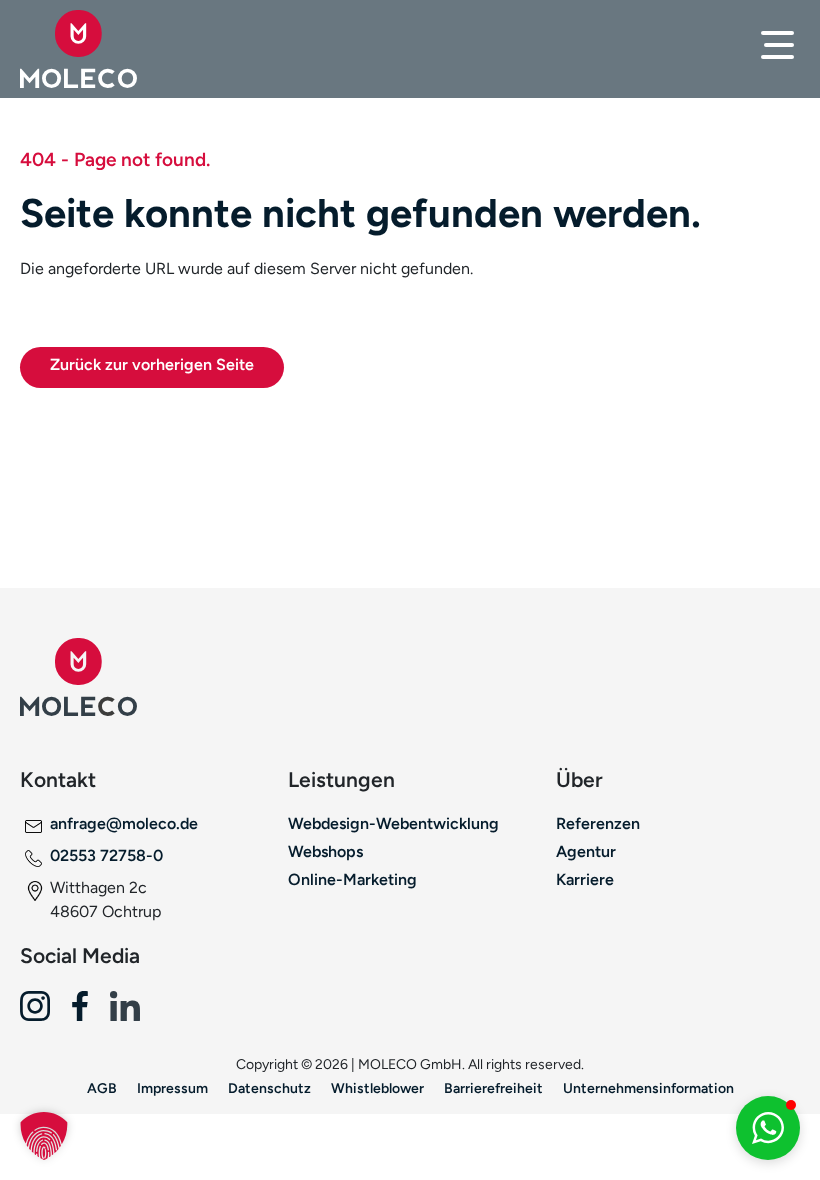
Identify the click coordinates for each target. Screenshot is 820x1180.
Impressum (172, 1088)
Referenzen (598, 823)
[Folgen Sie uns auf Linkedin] (132, 1013)
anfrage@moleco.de (124, 823)
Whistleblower (377, 1088)
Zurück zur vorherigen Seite (152, 364)
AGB (102, 1088)
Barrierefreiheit (493, 1088)
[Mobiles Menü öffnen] (777, 45)
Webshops (325, 851)
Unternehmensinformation (648, 1088)
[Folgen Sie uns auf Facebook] (87, 1013)
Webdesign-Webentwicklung (393, 823)
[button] (44, 1136)
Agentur (586, 851)
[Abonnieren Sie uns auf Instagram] (42, 1013)
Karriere (585, 879)
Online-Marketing (352, 879)
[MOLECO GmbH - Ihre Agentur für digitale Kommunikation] (108, 49)
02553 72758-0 (106, 855)
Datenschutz (269, 1088)
